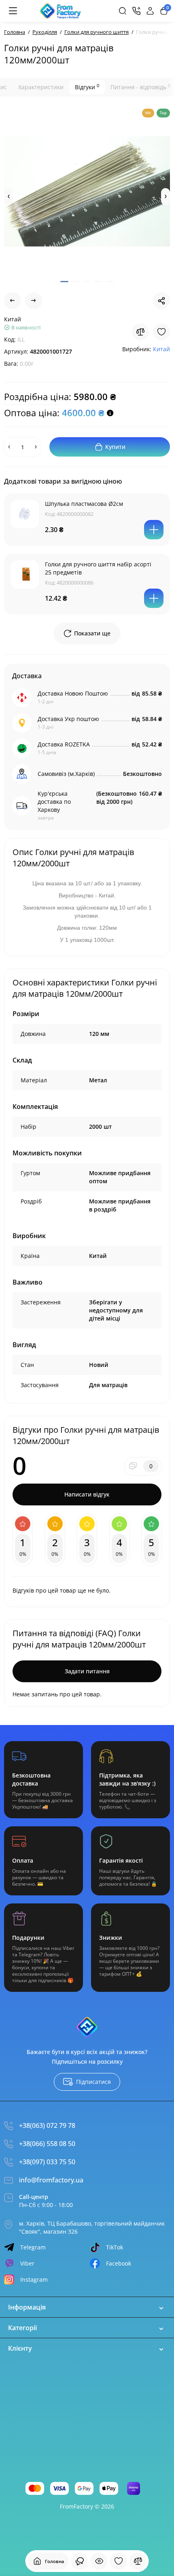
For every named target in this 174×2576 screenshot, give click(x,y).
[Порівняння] (138, 2561)
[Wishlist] (161, 332)
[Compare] (140, 332)
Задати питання (87, 1671)
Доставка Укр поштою (68, 719)
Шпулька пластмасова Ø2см (84, 504)
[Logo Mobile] (60, 11)
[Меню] (13, 11)
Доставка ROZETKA (64, 744)
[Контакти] (136, 11)
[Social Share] (161, 301)
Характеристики (41, 87)
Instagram (34, 2279)
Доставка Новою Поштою (73, 693)
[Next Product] (34, 301)
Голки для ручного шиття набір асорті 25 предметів (98, 568)
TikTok (115, 2247)
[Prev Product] (13, 301)
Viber (27, 2263)
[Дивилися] (80, 2561)
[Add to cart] (154, 530)
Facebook (119, 2263)
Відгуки (87, 87)
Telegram (33, 2247)
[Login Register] (150, 11)
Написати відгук (87, 1494)
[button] (8, 197)
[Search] (123, 11)
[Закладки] (119, 2561)
